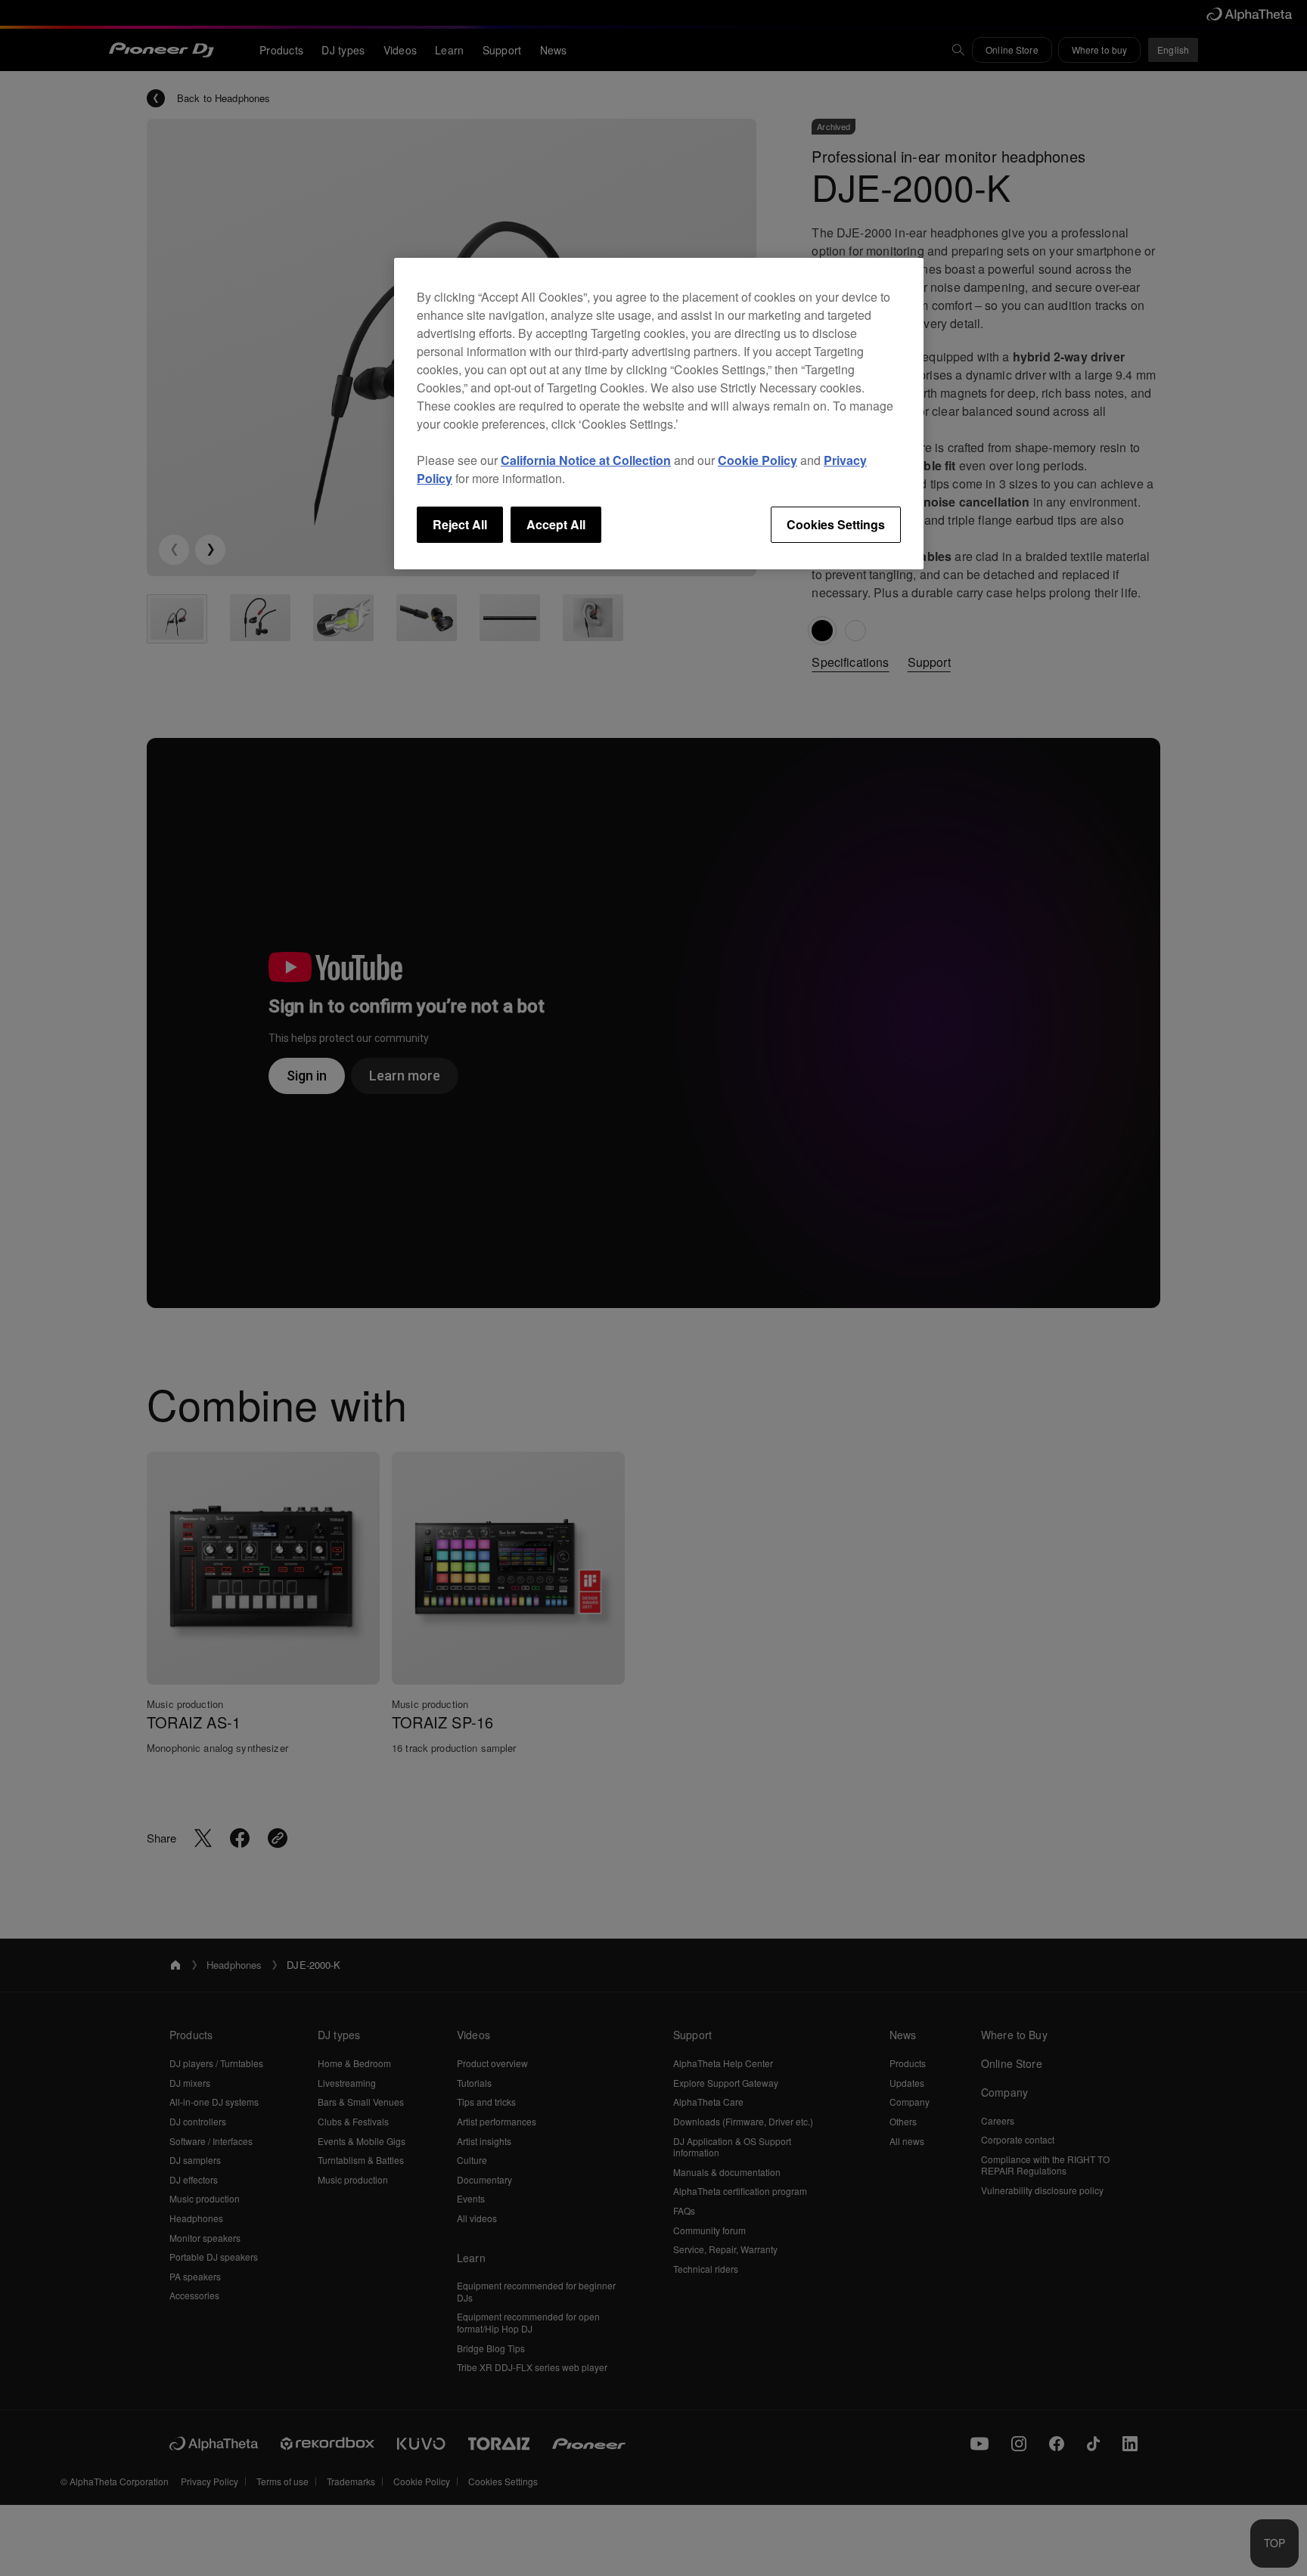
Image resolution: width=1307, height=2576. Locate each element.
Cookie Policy (758, 460)
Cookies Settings (836, 524)
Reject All (460, 524)
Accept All (556, 524)
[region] (659, 414)
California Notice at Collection (586, 460)
